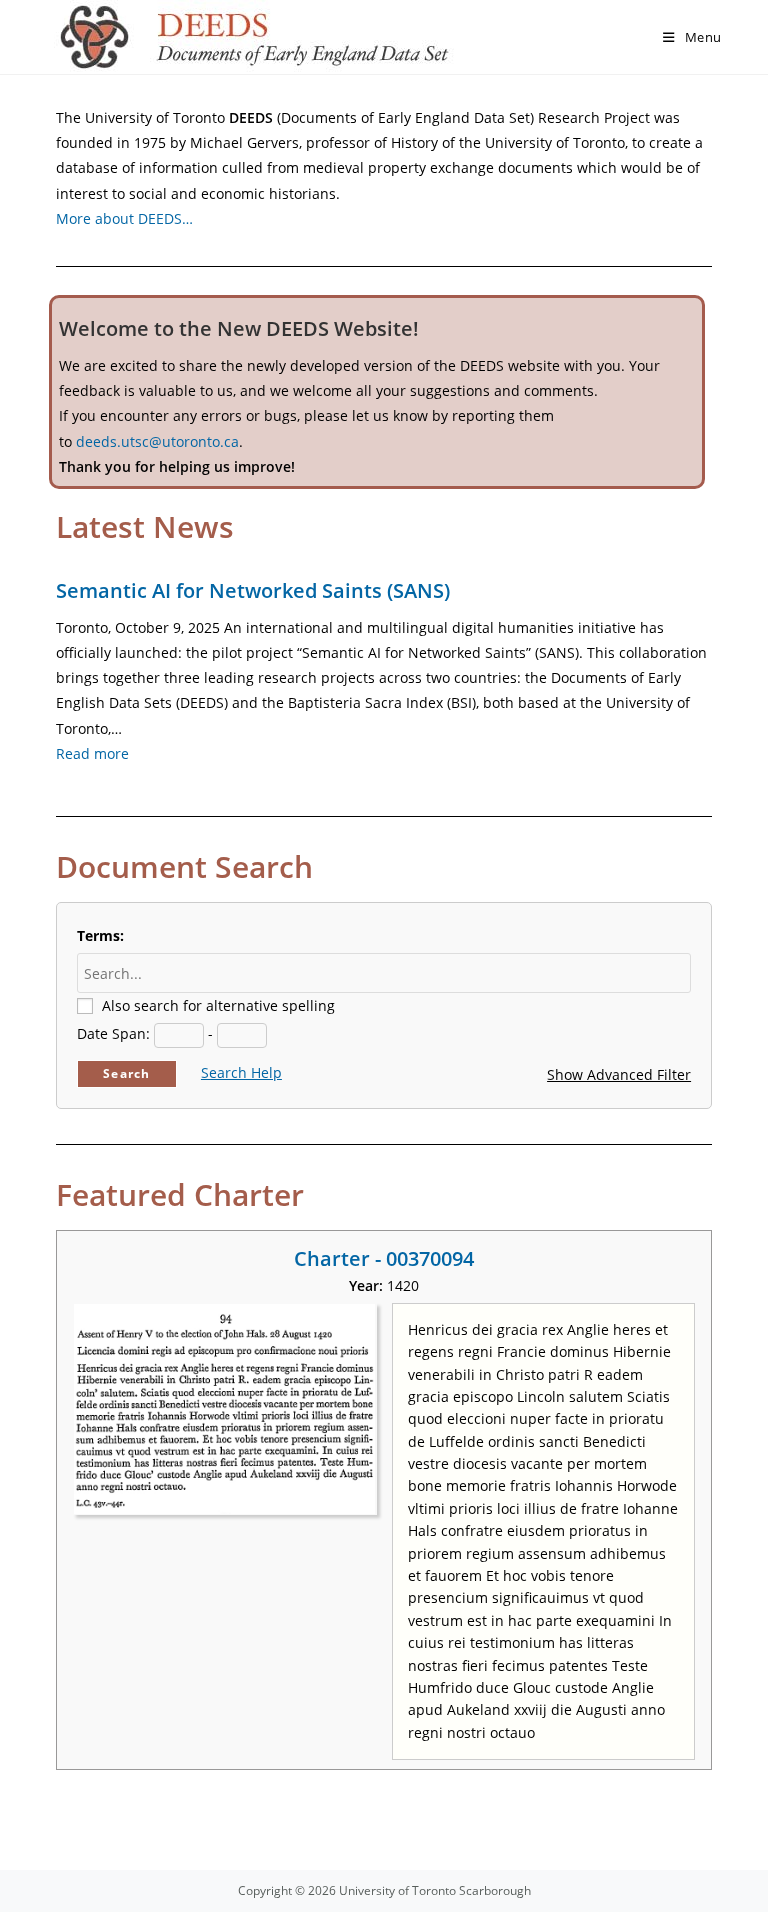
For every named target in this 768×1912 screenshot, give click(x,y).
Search (126, 1073)
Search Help (241, 1072)
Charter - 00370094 (384, 1258)
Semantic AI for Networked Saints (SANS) (253, 590)
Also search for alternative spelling (218, 1005)
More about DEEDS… (124, 218)
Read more (92, 753)
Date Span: (113, 1033)
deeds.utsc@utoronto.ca (157, 441)
